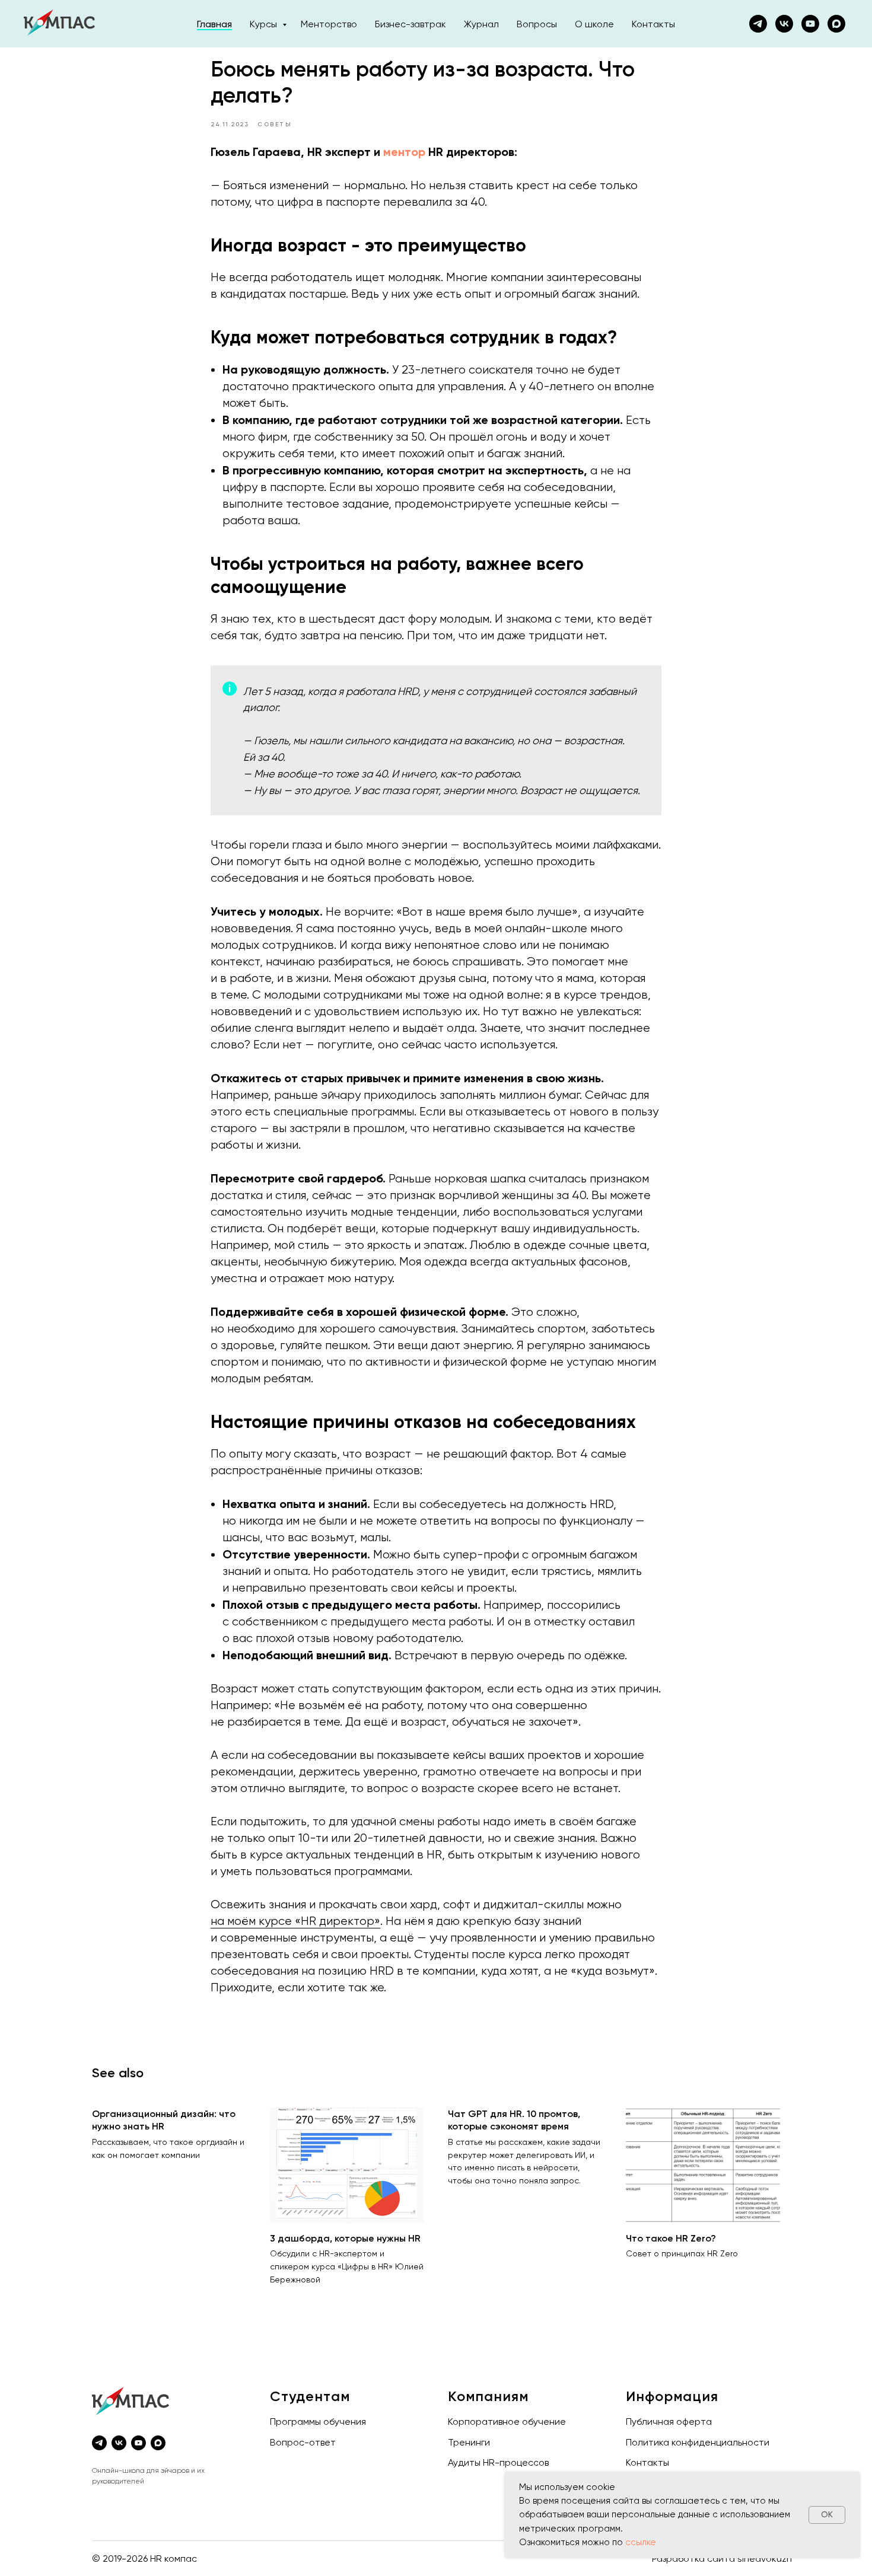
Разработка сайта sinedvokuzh (722, 2559)
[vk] (119, 2443)
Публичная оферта (669, 2422)
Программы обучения (318, 2422)
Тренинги (469, 2442)
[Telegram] (758, 24)
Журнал (481, 24)
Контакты (653, 24)
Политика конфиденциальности (698, 2442)
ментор (404, 152)
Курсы (265, 24)
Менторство (329, 24)
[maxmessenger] (836, 24)
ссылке (641, 2542)
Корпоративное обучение (507, 2422)
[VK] (784, 24)
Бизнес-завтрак (410, 24)
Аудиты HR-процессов (498, 2462)
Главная (214, 24)
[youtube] (810, 24)
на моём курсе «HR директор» (295, 1921)
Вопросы (537, 24)
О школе (594, 24)
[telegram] (99, 2443)
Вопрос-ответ (303, 2442)
